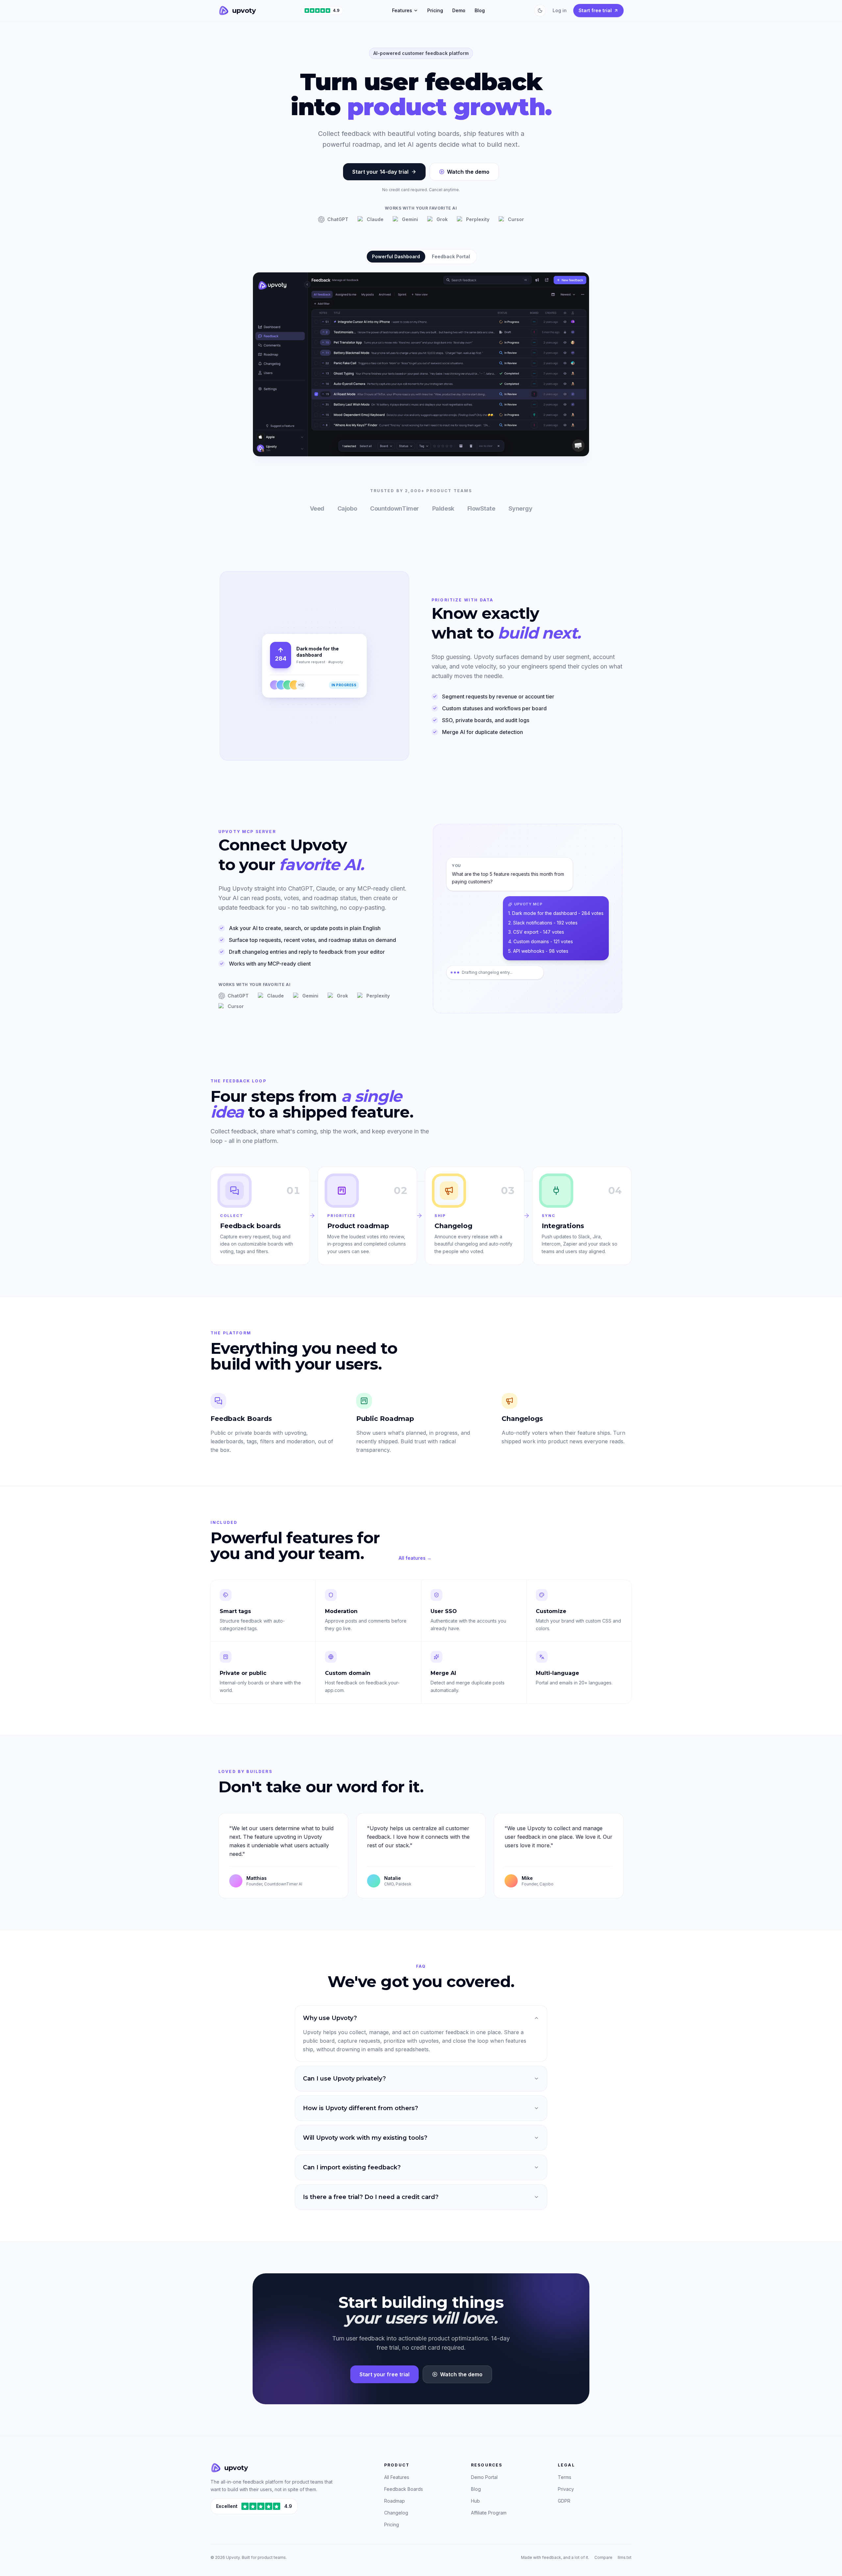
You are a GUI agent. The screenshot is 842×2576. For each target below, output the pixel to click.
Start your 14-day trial (380, 172)
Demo (459, 10)
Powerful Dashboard (396, 256)
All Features (397, 2477)
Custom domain (348, 1673)
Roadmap (395, 2501)
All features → (415, 1558)
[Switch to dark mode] (540, 11)
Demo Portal (484, 2477)
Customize (551, 1611)
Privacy (566, 2489)
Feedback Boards (404, 2489)
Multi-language (557, 1673)
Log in (560, 10)
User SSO (444, 1611)
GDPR (564, 2501)
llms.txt (625, 2557)
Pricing (435, 10)
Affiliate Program (489, 2513)
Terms (565, 2477)
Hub (475, 2501)
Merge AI (443, 1673)
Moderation (341, 1611)
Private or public (243, 1673)
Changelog (396, 2513)
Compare (603, 2557)
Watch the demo (468, 172)
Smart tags (235, 1611)
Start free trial (595, 10)
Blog (480, 10)
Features (402, 10)
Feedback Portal (451, 256)
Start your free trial (384, 2374)
